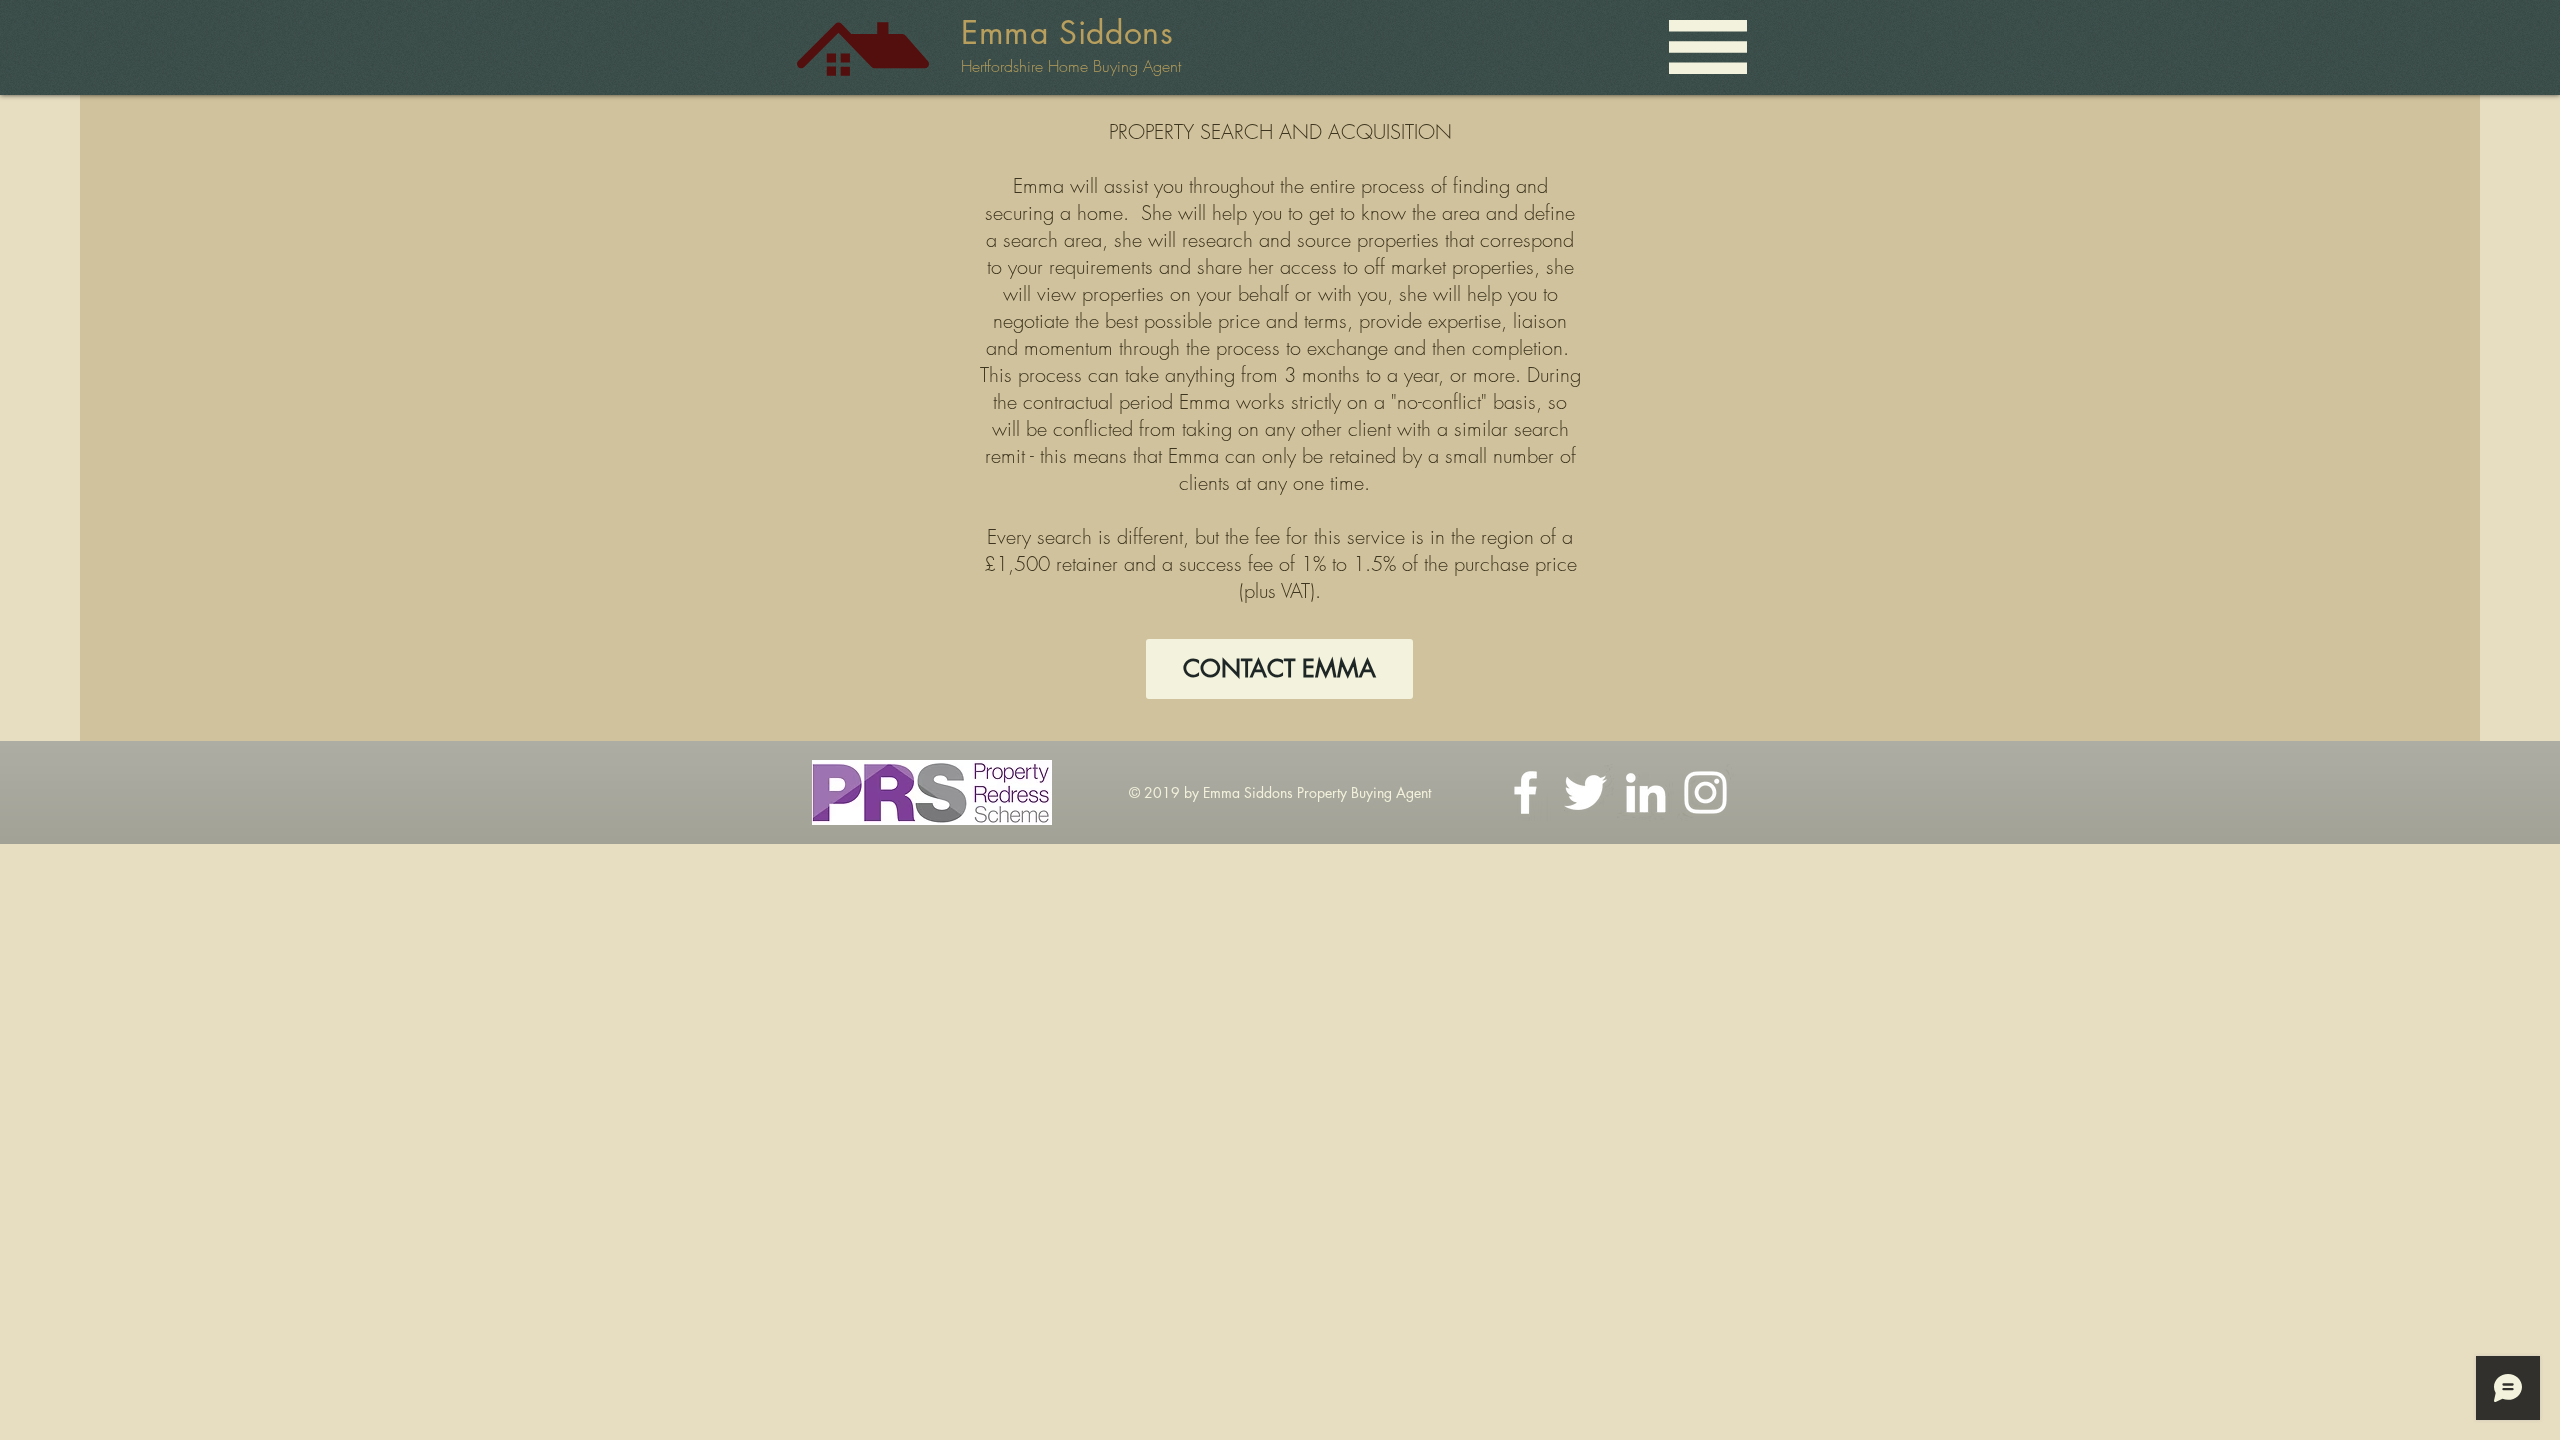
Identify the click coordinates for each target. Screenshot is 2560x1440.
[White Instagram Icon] (1705, 792)
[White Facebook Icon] (1525, 792)
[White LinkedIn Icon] (1645, 792)
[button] (1708, 47)
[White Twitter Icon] (1585, 792)
